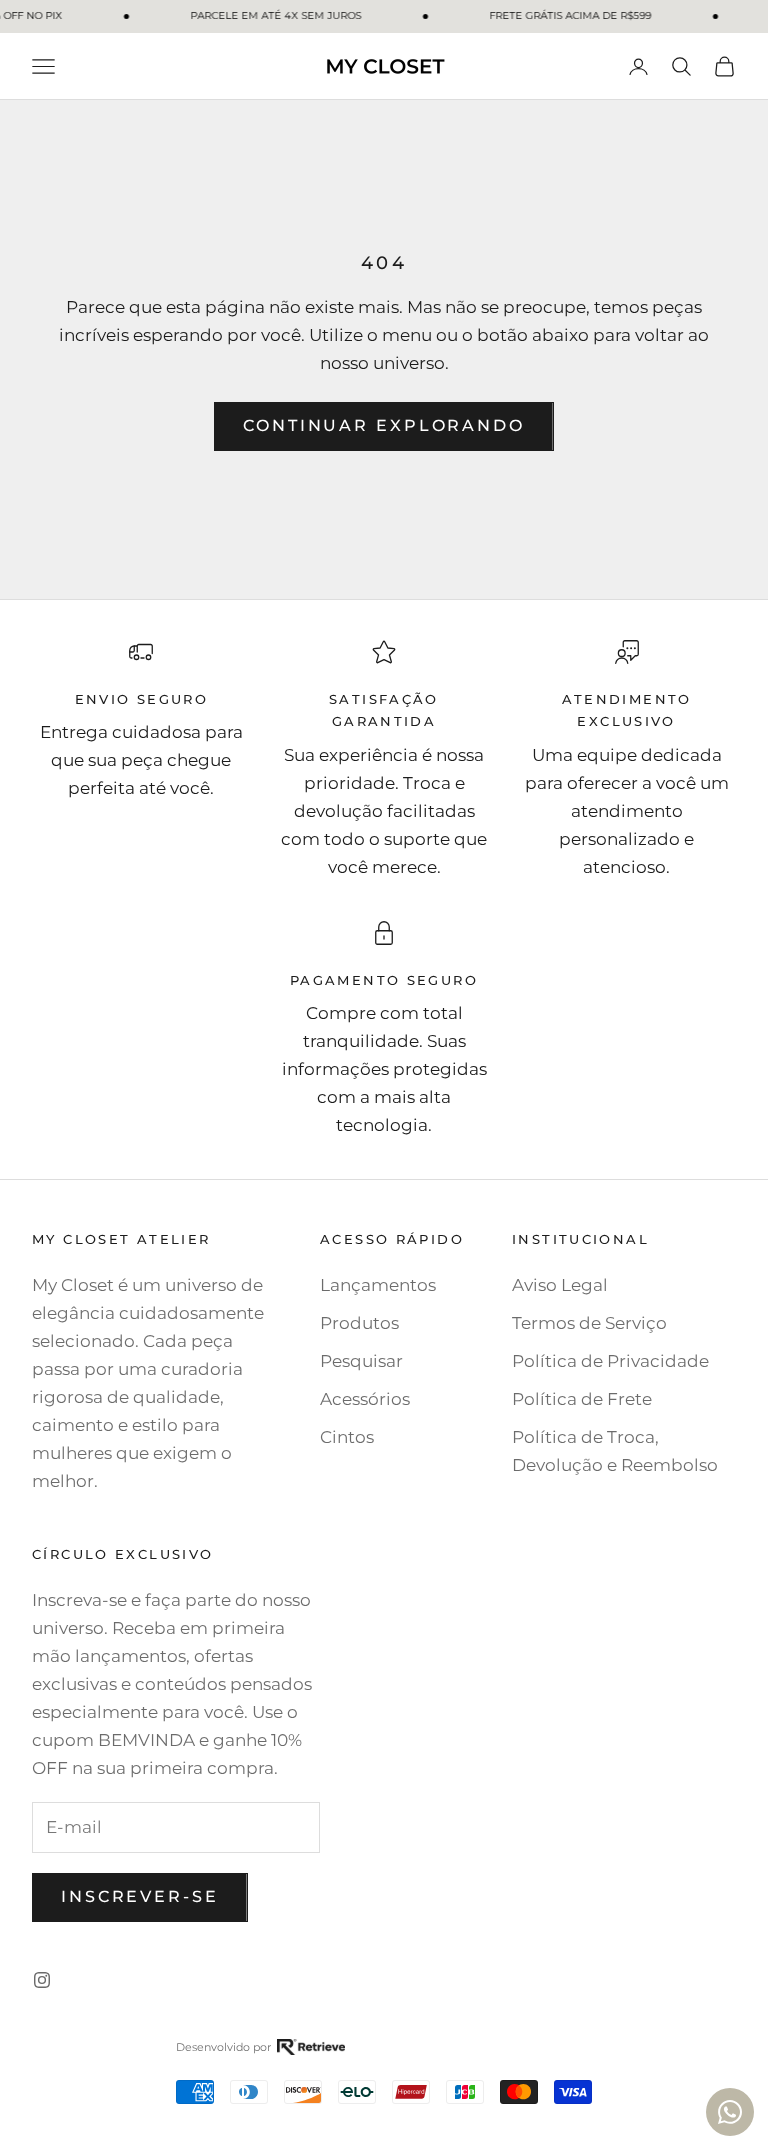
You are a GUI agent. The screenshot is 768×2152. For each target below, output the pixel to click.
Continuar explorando (384, 425)
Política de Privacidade (610, 1361)
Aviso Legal (560, 1285)
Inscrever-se (140, 1896)
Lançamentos (378, 1285)
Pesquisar (361, 1361)
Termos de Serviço (589, 1323)
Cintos (347, 1437)
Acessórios (365, 1399)
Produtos (359, 1323)
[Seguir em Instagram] (42, 1980)
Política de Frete (582, 1399)
